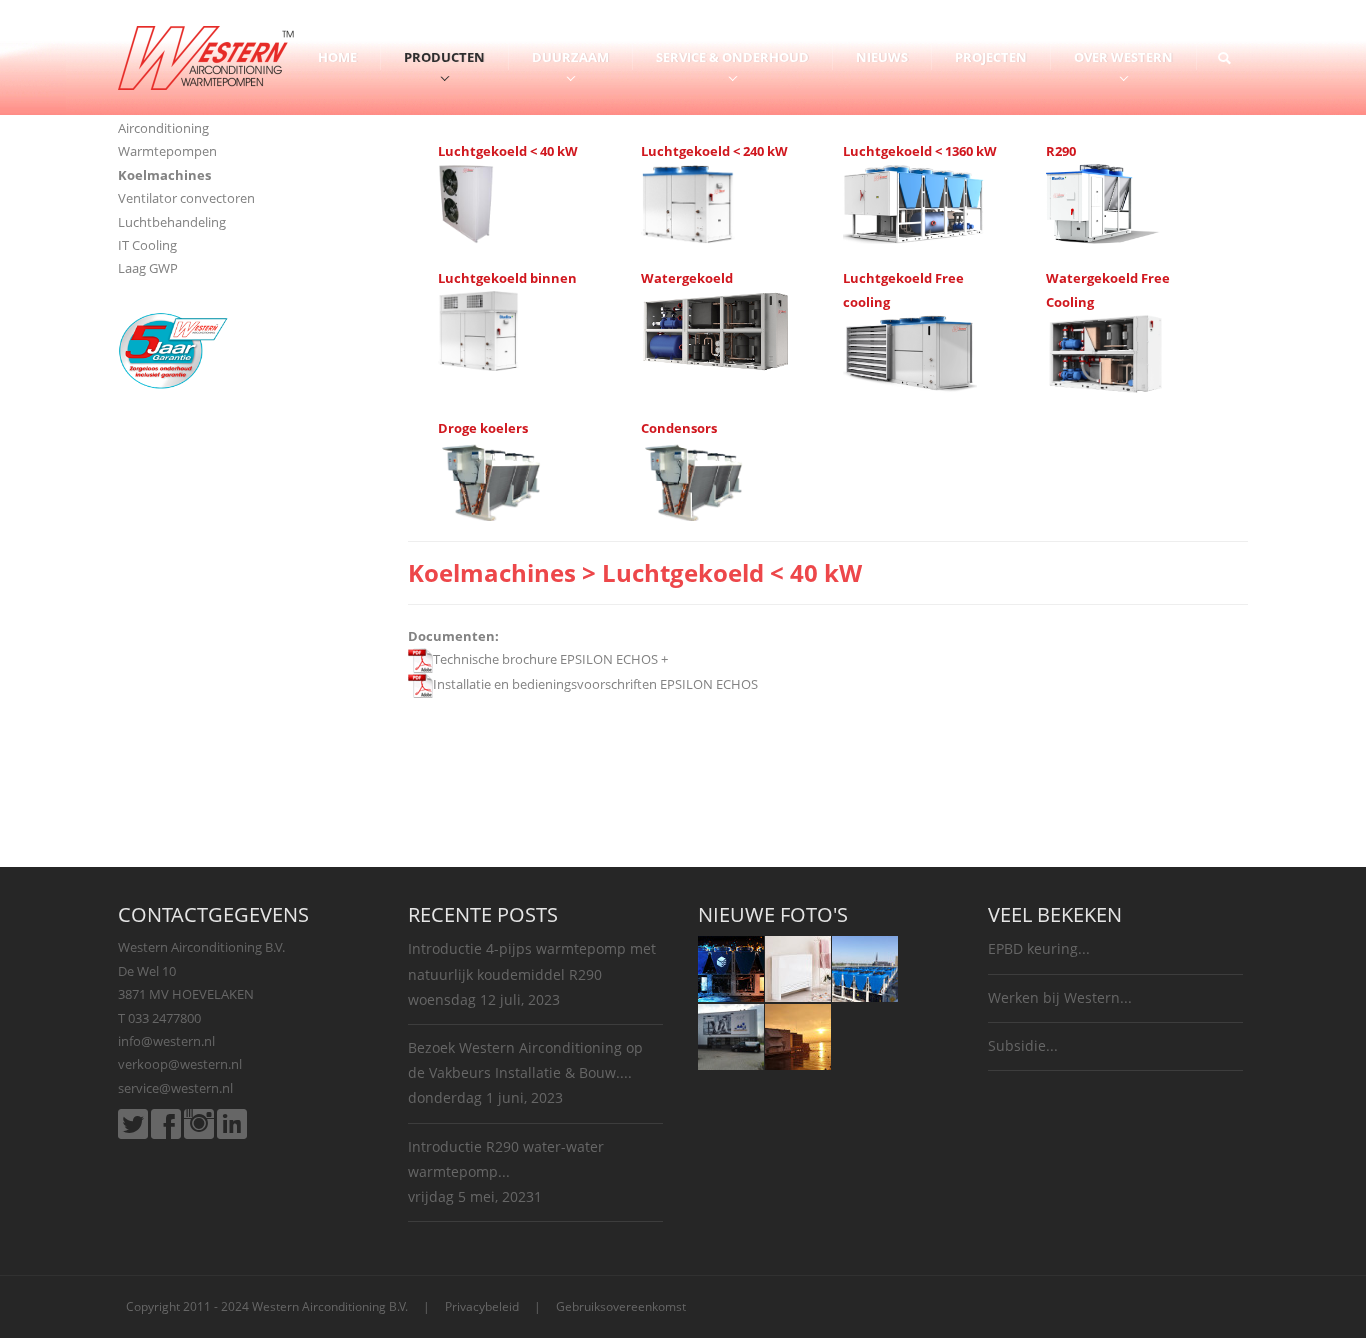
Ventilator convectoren (186, 198)
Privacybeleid (482, 1306)
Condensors (679, 428)
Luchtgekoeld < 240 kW (714, 151)
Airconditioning (163, 128)
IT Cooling (147, 245)
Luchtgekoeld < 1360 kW (920, 151)
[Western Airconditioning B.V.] (206, 56)
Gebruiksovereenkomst (621, 1306)
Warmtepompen (167, 151)
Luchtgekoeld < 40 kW (508, 151)
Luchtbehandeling (172, 222)
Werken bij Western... (1060, 997)
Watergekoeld (687, 278)
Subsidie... (1023, 1045)
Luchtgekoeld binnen (507, 278)
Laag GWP (148, 268)
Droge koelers (483, 428)
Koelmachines (164, 175)
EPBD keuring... (1039, 948)
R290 (1061, 151)
